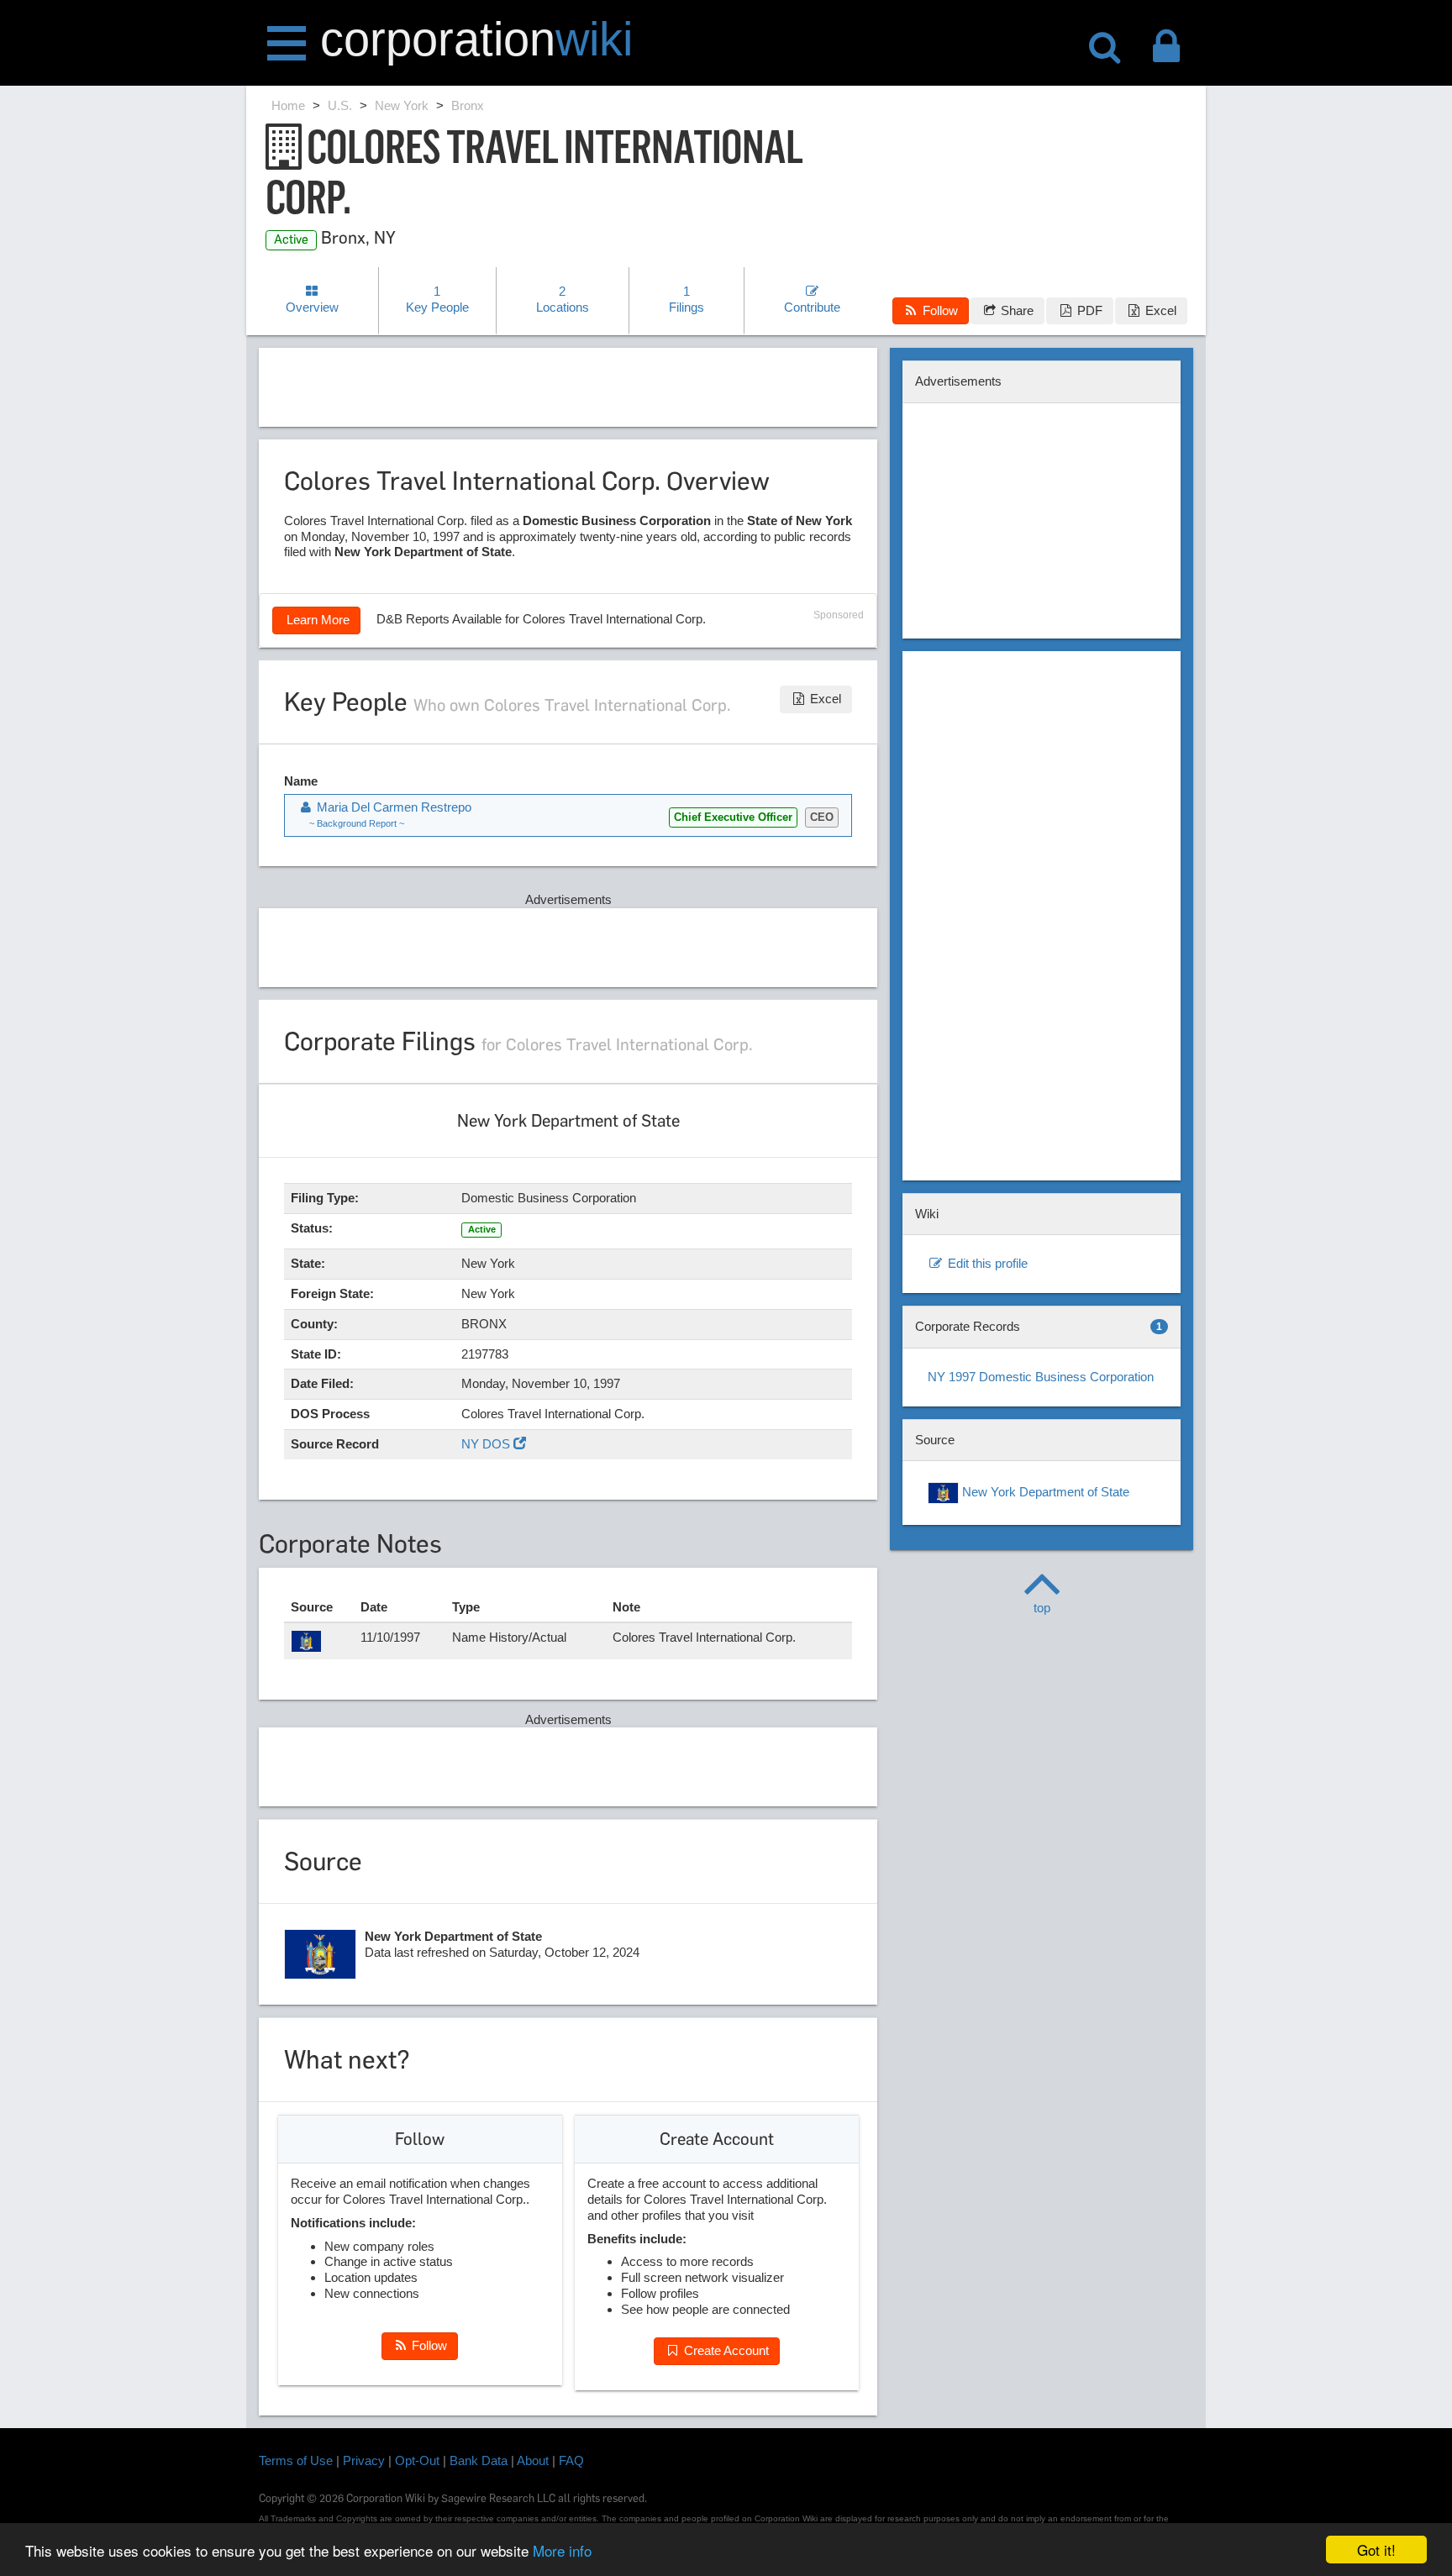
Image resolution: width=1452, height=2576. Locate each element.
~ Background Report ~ (357, 823)
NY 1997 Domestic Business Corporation (1041, 1377)
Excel (1159, 310)
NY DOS (487, 1444)
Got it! (1376, 2550)
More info (562, 2550)
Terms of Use (296, 2460)
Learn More (316, 620)
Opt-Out (417, 2460)
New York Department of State (1044, 1492)
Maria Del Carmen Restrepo (392, 807)
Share (1015, 310)
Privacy (364, 2460)
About (533, 2460)
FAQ (571, 2460)
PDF (1088, 310)
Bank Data (479, 2460)
